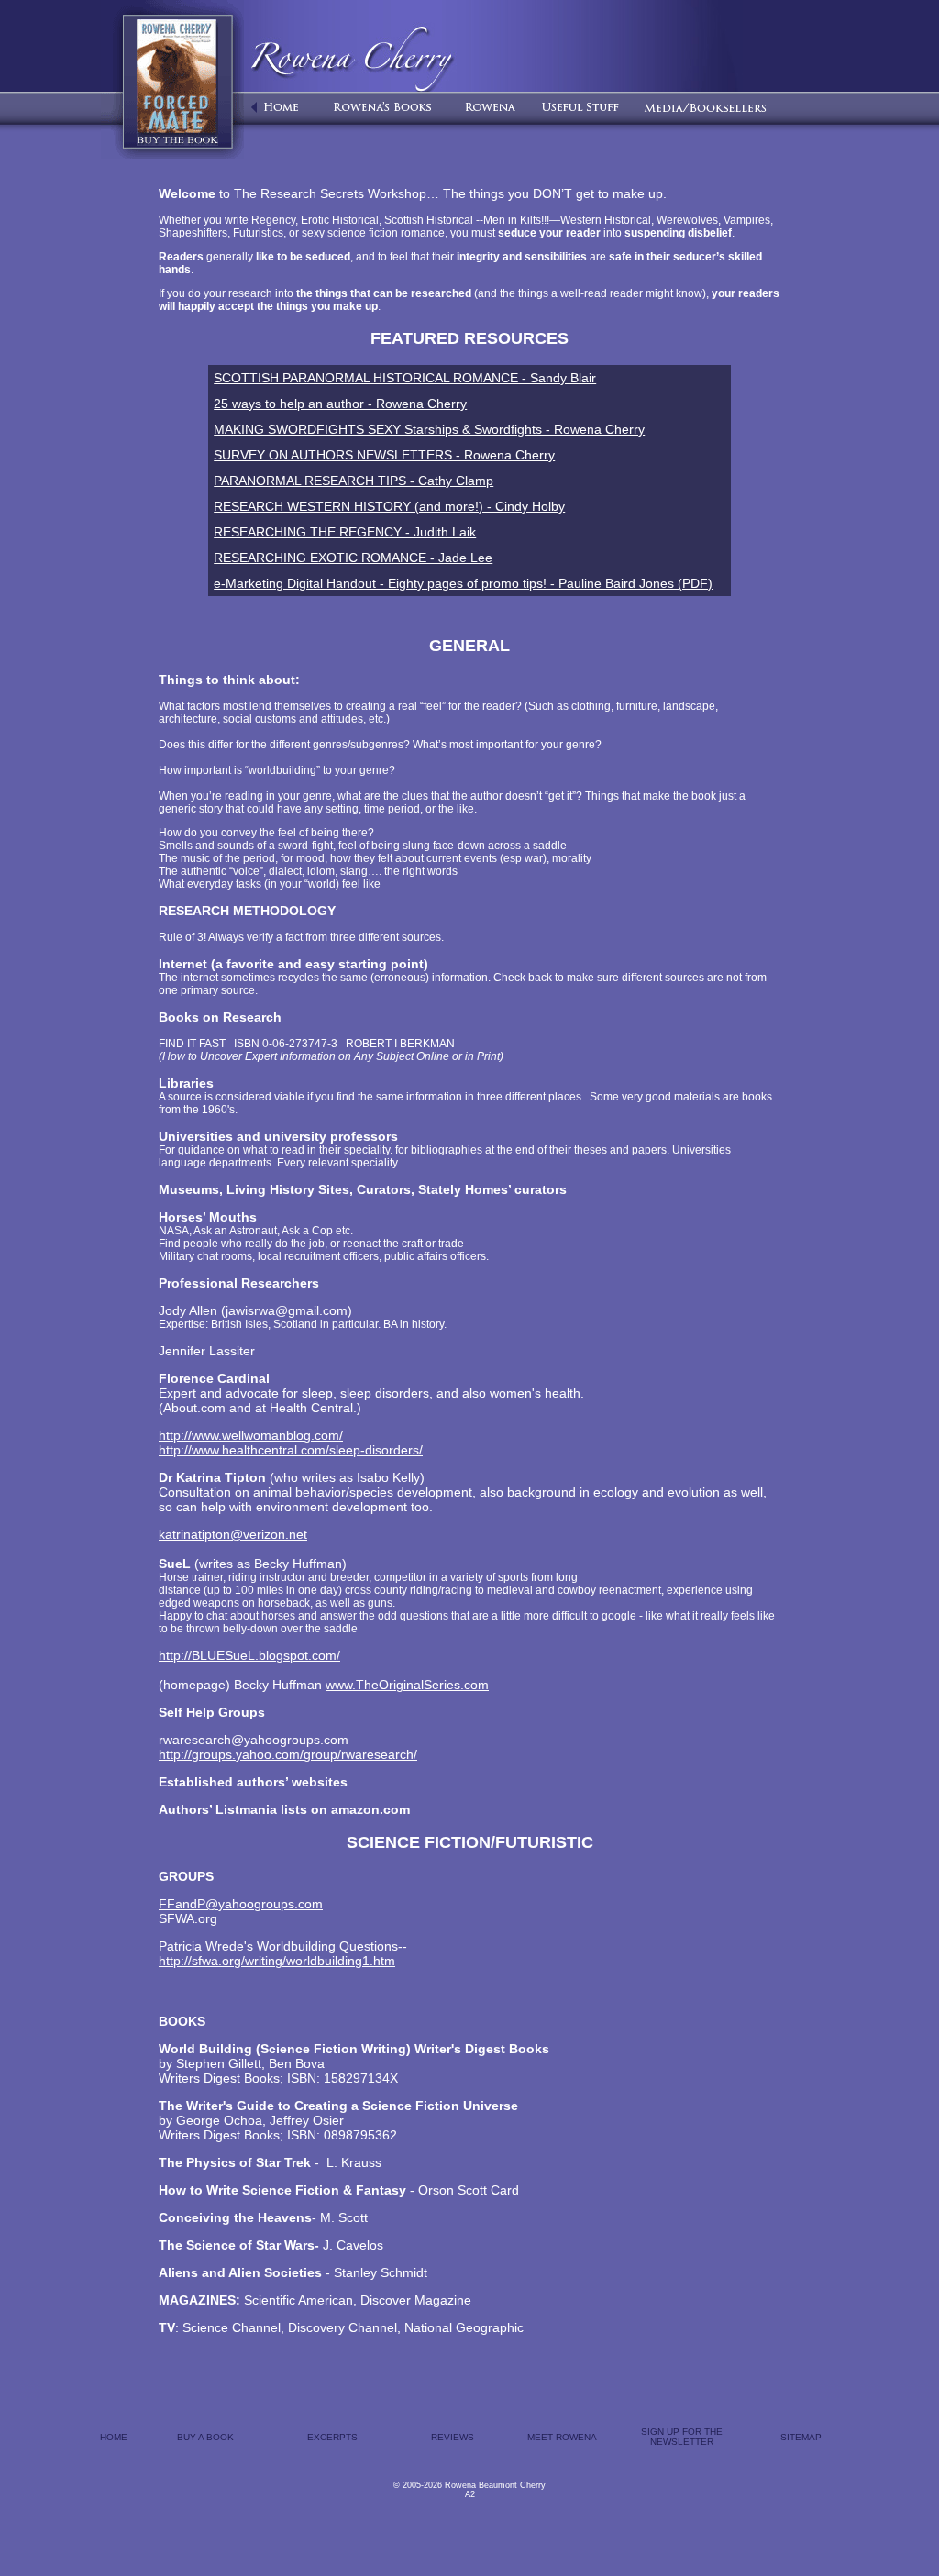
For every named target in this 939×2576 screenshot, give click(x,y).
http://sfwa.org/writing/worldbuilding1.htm (277, 1961)
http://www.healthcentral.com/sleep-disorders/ (291, 1450)
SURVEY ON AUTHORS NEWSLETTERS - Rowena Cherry (384, 455)
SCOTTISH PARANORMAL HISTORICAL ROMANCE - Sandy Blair (405, 378)
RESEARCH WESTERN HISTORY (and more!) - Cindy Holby (389, 506)
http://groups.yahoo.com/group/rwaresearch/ (288, 1754)
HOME (114, 2437)
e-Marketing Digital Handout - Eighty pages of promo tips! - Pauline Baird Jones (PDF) (463, 583)
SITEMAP (801, 2437)
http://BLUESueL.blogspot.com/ (249, 1655)
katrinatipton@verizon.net (233, 1534)
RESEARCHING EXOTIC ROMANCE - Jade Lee (353, 558)
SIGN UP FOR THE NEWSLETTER (682, 2437)
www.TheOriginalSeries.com (407, 1685)
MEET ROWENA (562, 2437)
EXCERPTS (332, 2437)
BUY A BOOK (205, 2437)
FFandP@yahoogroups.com (241, 1904)
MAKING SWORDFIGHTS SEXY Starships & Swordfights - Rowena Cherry (429, 429)
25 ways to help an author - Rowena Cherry (340, 404)
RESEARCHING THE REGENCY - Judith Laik (345, 532)
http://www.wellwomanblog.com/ (251, 1435)
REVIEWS (453, 2437)
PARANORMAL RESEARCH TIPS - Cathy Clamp (354, 481)
